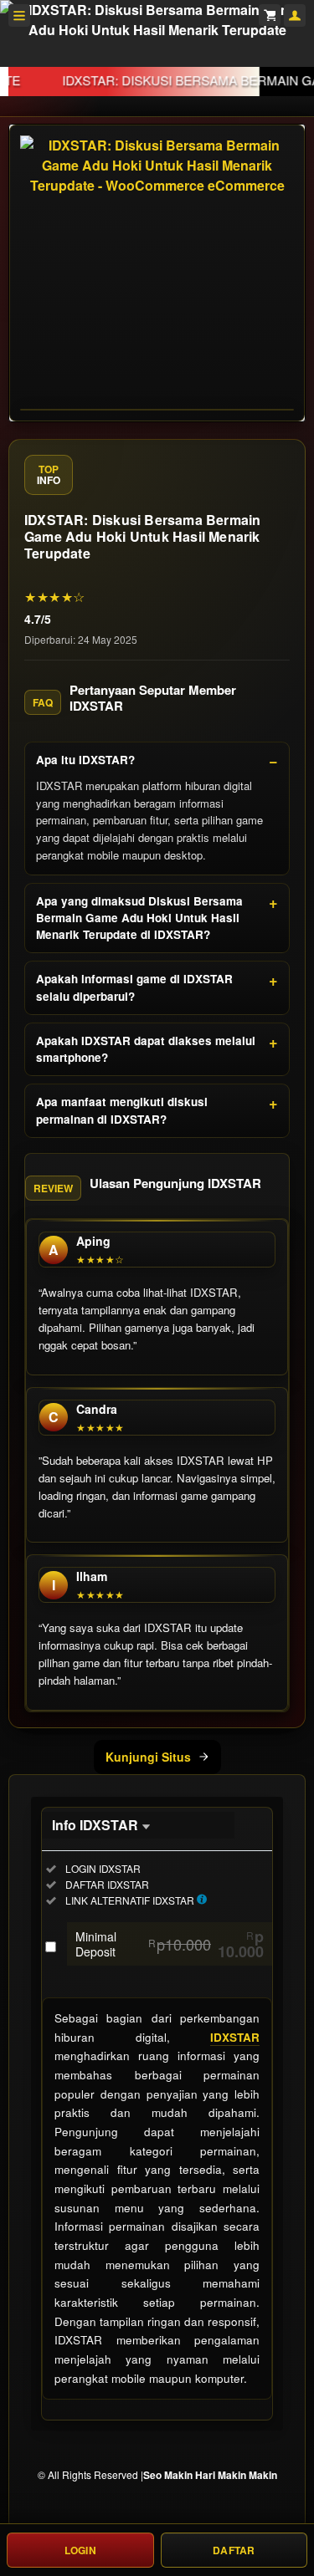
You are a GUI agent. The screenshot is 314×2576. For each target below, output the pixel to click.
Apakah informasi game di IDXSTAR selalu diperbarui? (134, 987)
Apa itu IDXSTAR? (85, 760)
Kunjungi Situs (148, 1757)
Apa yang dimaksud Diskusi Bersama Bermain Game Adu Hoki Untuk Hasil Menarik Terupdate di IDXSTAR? (139, 918)
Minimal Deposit (170, 1944)
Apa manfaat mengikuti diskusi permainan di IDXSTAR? (122, 1110)
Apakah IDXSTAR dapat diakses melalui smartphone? (146, 1049)
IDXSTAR (235, 2037)
